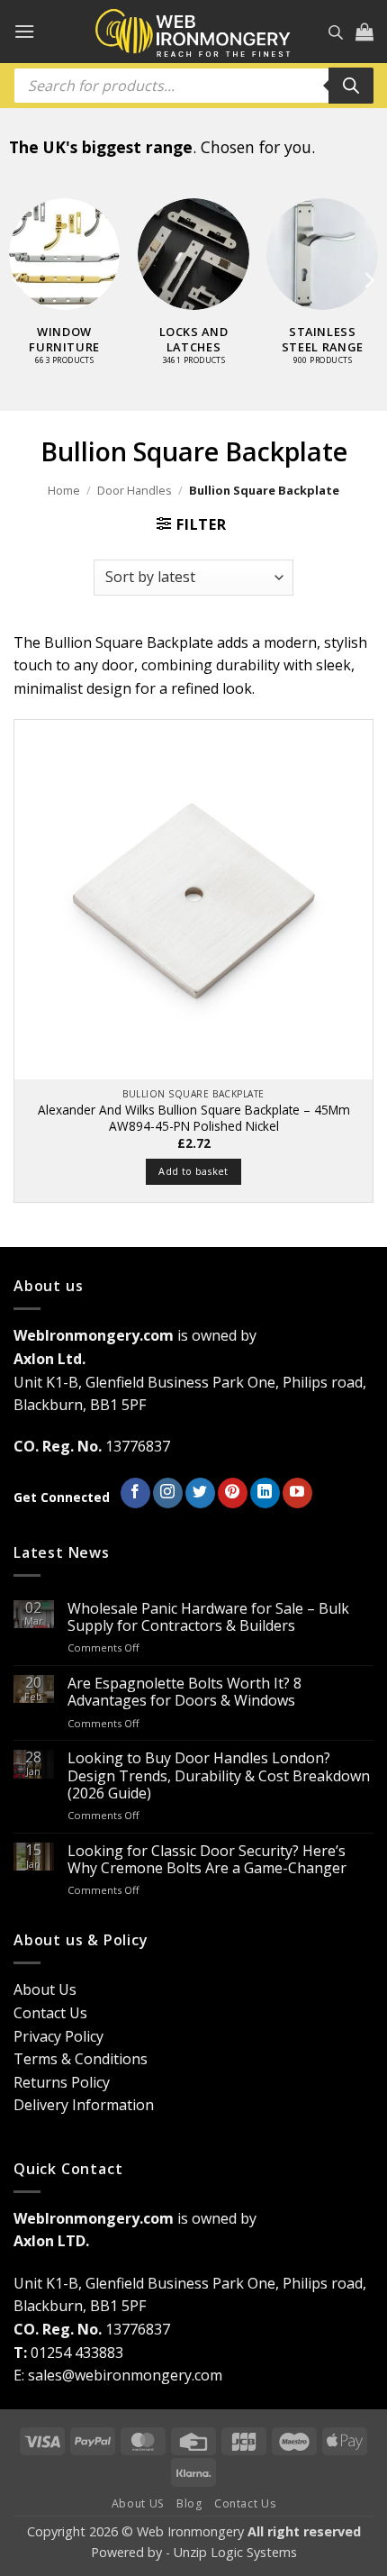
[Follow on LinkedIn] (265, 1493)
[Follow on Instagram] (168, 1493)
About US (138, 2503)
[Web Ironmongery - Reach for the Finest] (193, 32)
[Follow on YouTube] (297, 1493)
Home (64, 490)
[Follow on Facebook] (135, 1493)
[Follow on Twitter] (200, 1493)
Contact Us (50, 2013)
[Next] (368, 280)
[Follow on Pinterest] (233, 1493)
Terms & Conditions (81, 2059)
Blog (189, 2503)
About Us (45, 1989)
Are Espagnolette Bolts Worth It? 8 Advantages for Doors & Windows (184, 1692)
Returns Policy (62, 2082)
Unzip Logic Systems (235, 2552)
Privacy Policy (58, 2036)
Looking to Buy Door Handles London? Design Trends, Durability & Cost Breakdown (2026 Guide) (219, 1776)
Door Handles (135, 490)
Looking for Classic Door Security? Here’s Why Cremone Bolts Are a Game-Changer (207, 1860)
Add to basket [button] (193, 1171)
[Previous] (19, 280)
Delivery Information (84, 2105)
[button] (24, 31)
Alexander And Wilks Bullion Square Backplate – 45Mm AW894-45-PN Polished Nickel (194, 1118)
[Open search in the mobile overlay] (336, 32)
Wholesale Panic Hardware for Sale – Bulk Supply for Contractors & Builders (208, 1617)
